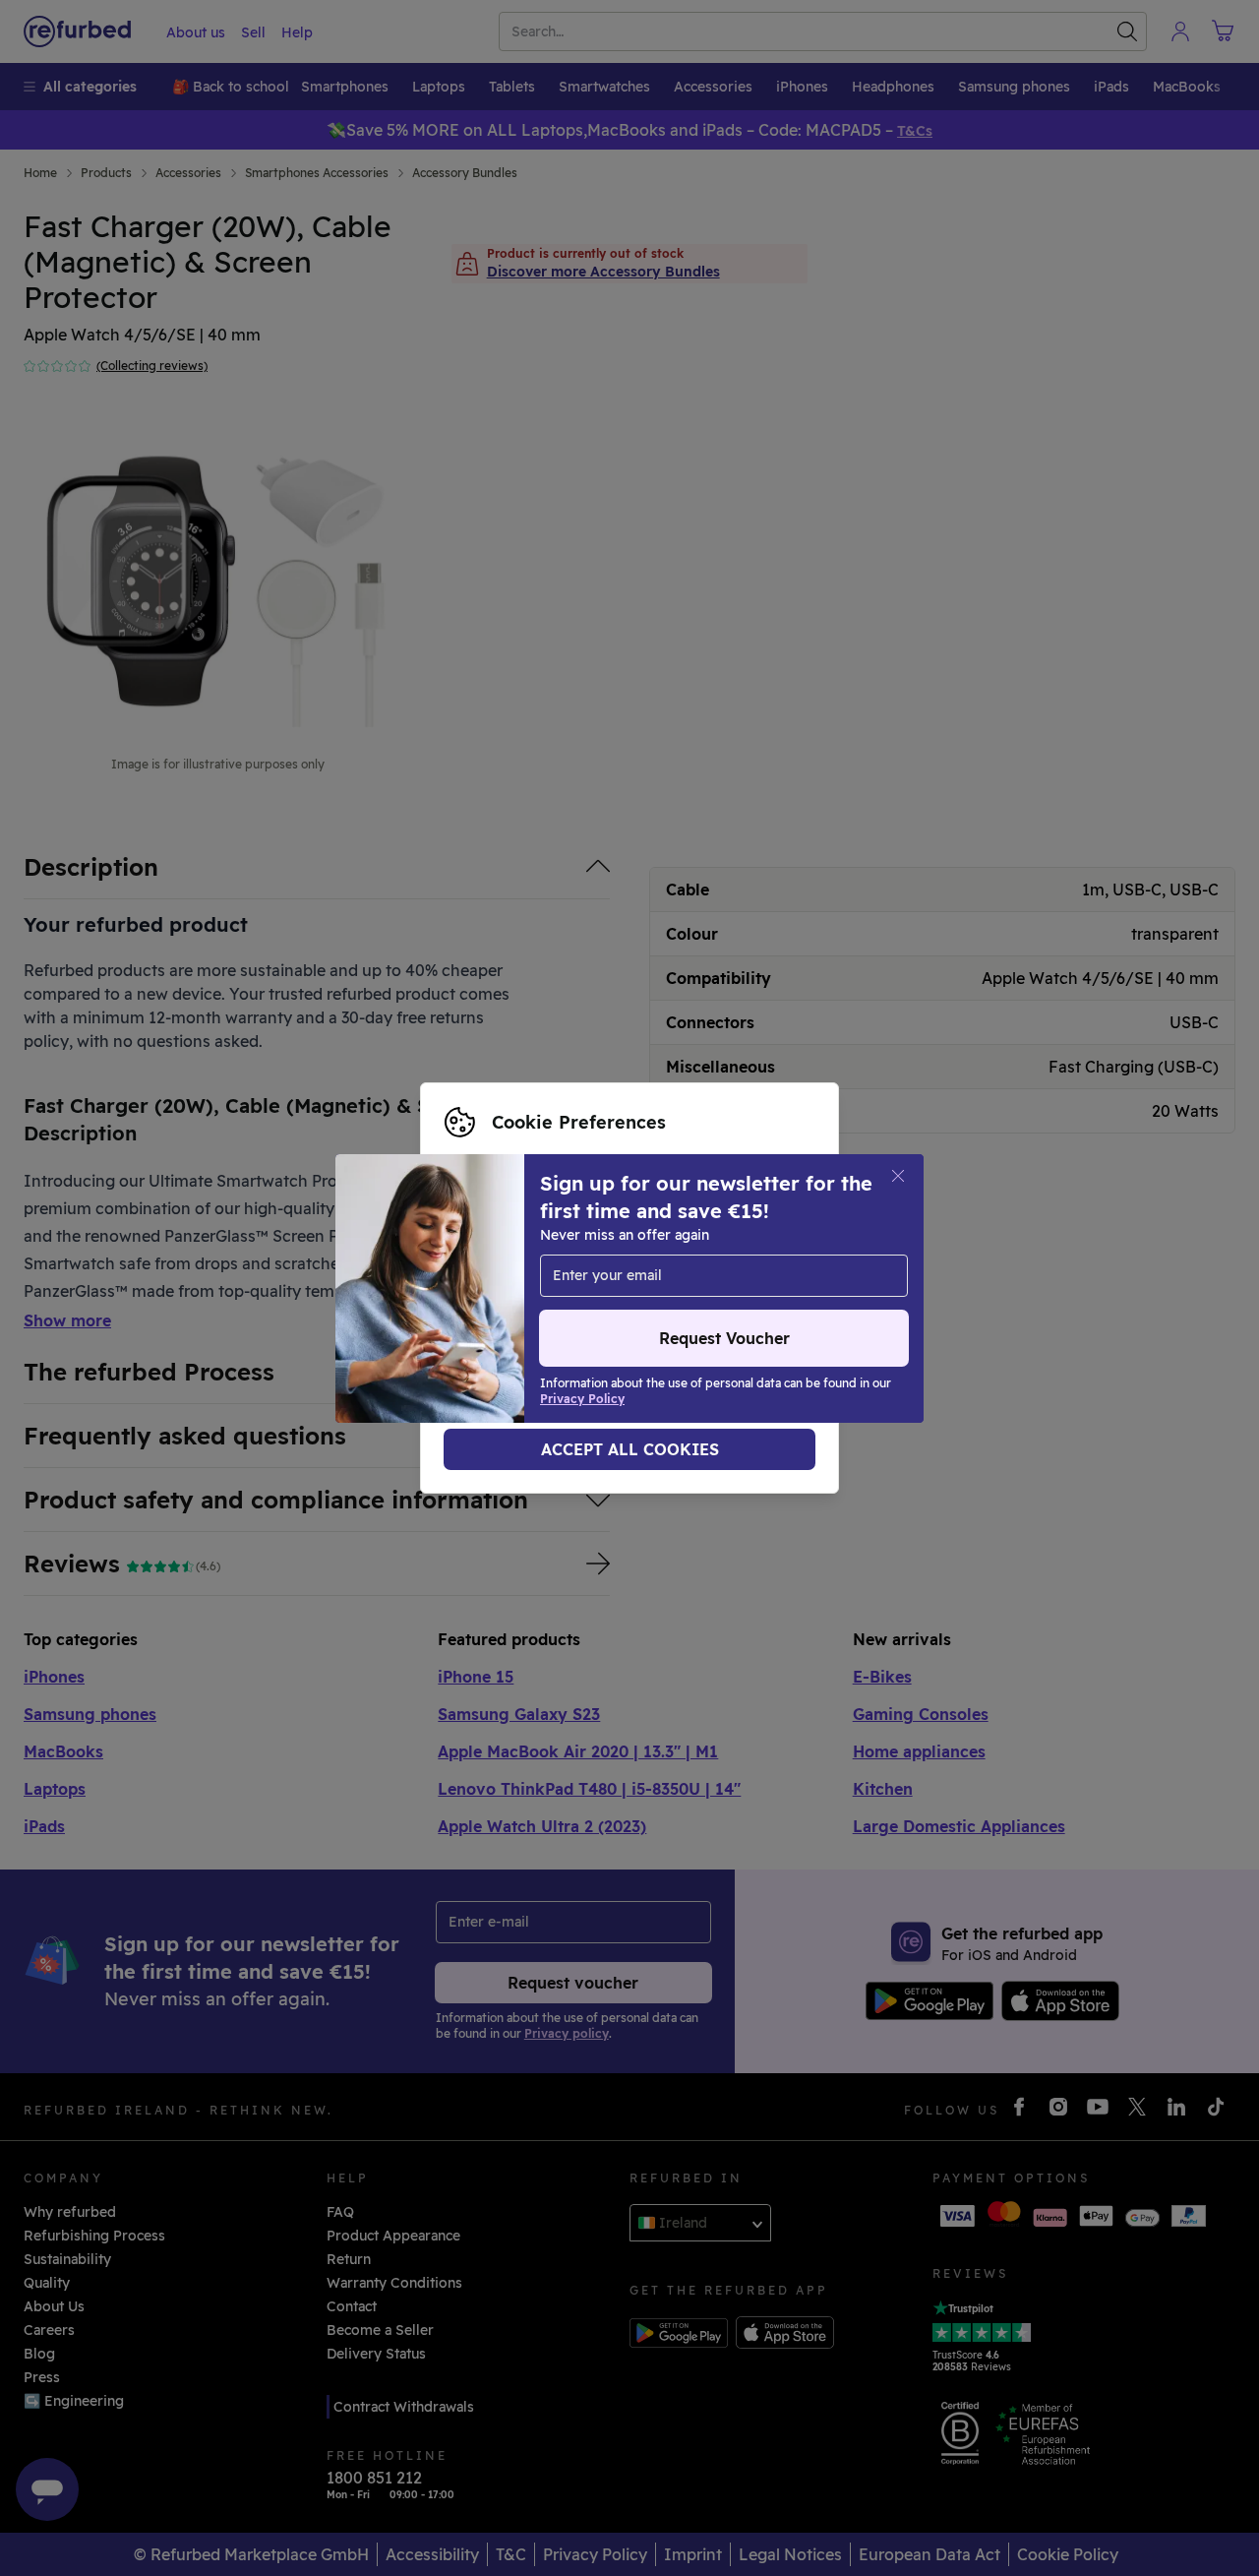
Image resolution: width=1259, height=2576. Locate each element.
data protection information (541, 1288)
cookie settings (497, 1267)
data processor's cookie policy (549, 1309)
